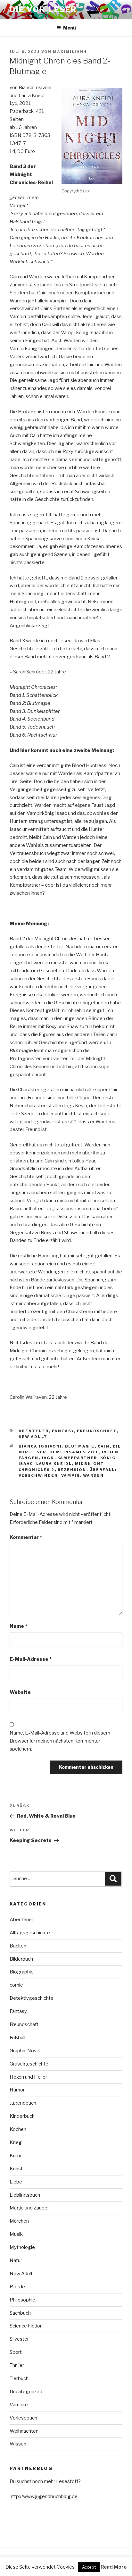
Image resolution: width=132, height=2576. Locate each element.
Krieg (16, 2142)
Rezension (72, 1470)
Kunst (16, 2169)
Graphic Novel (25, 2051)
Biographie (22, 1972)
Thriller (17, 2365)
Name (18, 1626)
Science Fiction (26, 2326)
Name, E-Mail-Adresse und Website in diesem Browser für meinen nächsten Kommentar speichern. (60, 1741)
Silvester (19, 2339)
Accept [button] (89, 2567)
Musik (16, 2234)
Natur (16, 2260)
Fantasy (63, 1431)
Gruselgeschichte (29, 2064)
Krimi (15, 2156)
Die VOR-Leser (43, 9)
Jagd (48, 1458)
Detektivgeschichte (32, 1998)
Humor (17, 2090)
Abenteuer (34, 1431)
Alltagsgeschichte (30, 1933)
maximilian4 (70, 52)
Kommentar (26, 1537)
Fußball (17, 2038)
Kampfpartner (77, 1458)
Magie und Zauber (29, 2208)
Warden (94, 1475)
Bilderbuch (21, 1959)
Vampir (71, 1475)
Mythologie (22, 2247)
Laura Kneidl (54, 1464)
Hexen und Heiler (28, 2077)
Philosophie (22, 2300)
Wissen (18, 2444)
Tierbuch (19, 2378)
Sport (16, 2352)
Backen (18, 1946)
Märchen (19, 2221)
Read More (114, 2567)
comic (16, 1985)
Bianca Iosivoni (40, 1446)
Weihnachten (24, 2431)
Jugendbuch (23, 2103)
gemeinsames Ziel (74, 1452)
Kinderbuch (22, 2116)
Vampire (19, 2405)
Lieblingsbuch (25, 2195)
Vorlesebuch (23, 2418)
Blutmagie (80, 1446)
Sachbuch (20, 2313)
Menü (70, 28)
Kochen (18, 2129)
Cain (104, 1446)
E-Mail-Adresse (31, 1659)
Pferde (17, 2287)
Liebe (16, 2182)
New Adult (33, 1437)
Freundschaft (97, 1431)
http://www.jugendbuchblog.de (44, 2496)
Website (20, 1692)
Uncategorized (26, 2392)
